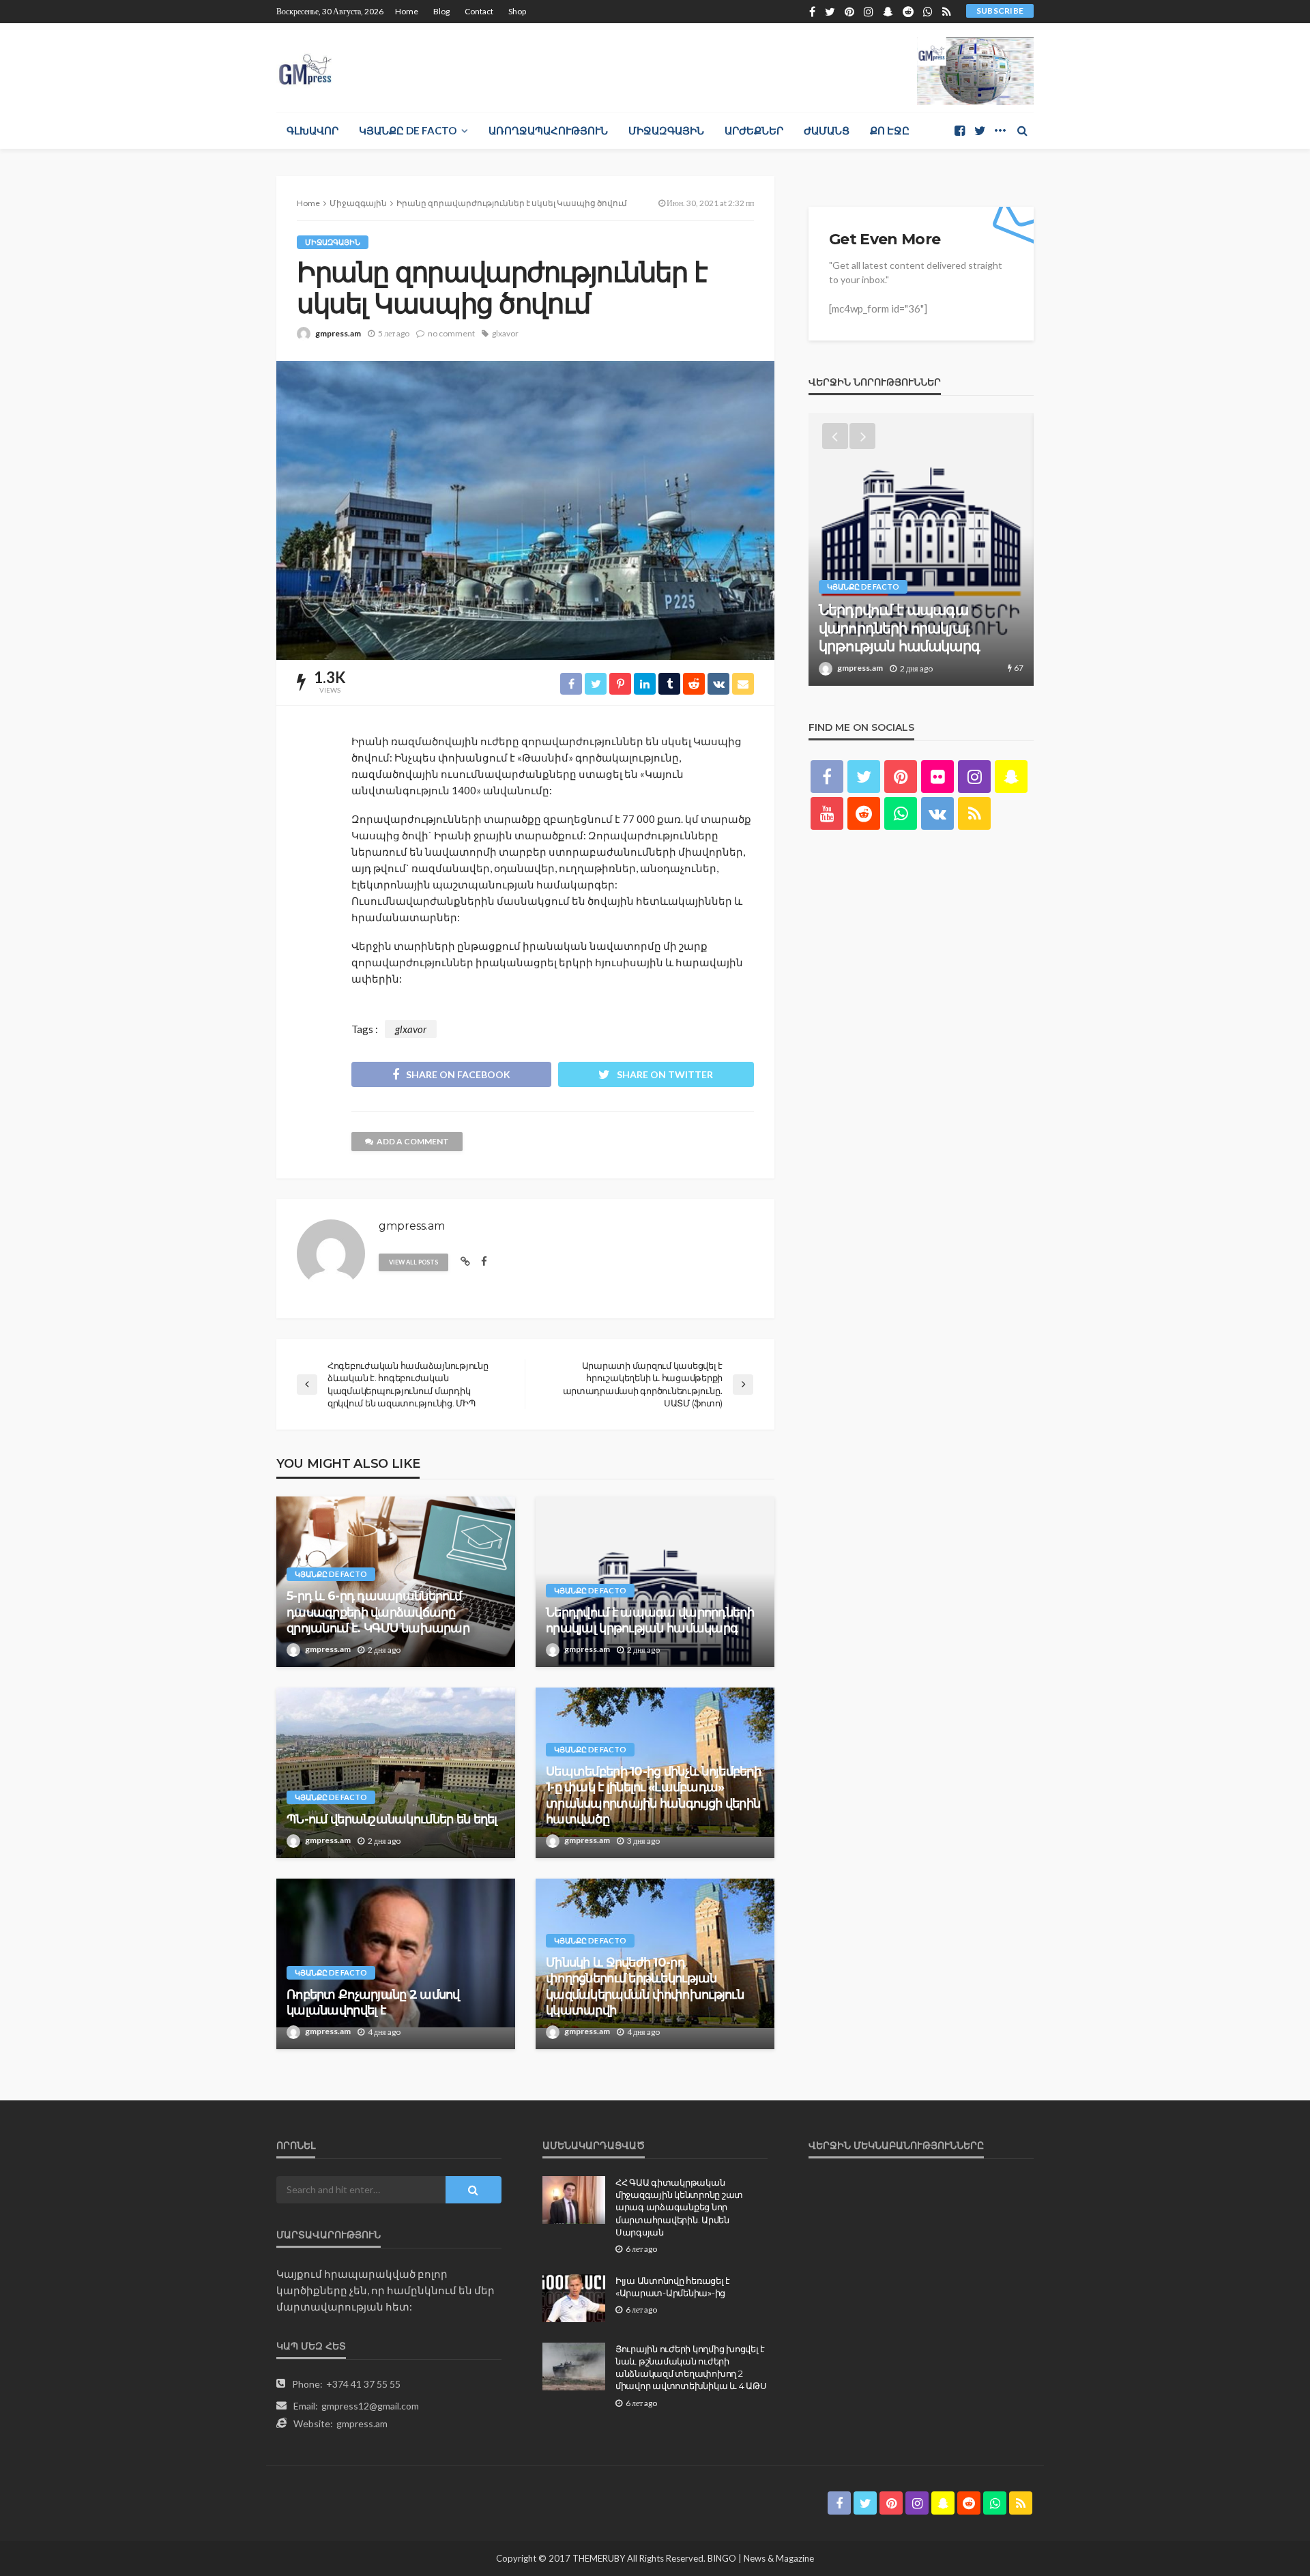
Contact (479, 11)
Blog (441, 11)
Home (407, 11)
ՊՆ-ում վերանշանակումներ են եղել (392, 1819)
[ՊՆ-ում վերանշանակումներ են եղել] (396, 1773)
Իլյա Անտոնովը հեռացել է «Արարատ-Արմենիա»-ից (673, 2287)
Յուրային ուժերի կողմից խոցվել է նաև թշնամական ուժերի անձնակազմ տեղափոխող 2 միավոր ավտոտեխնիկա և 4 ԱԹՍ (691, 2368)
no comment (451, 333)
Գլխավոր (312, 130)
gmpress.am (338, 333)
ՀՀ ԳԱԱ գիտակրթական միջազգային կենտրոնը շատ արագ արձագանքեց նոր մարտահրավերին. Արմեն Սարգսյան (679, 2207)
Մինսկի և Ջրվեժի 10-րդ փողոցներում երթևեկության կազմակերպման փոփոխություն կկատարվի (645, 1986)
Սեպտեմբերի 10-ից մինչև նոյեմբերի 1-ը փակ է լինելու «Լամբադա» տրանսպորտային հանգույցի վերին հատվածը (653, 1795)
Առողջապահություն (548, 130)
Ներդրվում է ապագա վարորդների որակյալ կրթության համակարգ (650, 1620)
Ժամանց (827, 130)
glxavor (505, 333)
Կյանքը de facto (408, 130)
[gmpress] (305, 66)
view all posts (413, 1262)
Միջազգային (666, 130)
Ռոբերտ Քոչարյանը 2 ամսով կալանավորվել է (373, 2002)
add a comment (413, 1141)
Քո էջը (890, 130)
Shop (517, 11)
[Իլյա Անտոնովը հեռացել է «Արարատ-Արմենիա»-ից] (574, 2298)
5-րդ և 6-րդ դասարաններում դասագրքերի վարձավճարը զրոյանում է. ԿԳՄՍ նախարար (378, 1612)
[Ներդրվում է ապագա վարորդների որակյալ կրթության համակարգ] (655, 1582)
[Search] (1022, 130)
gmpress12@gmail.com (370, 2406)
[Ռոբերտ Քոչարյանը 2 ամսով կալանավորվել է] (396, 1964)
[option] (921, 549)
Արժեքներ (754, 130)
